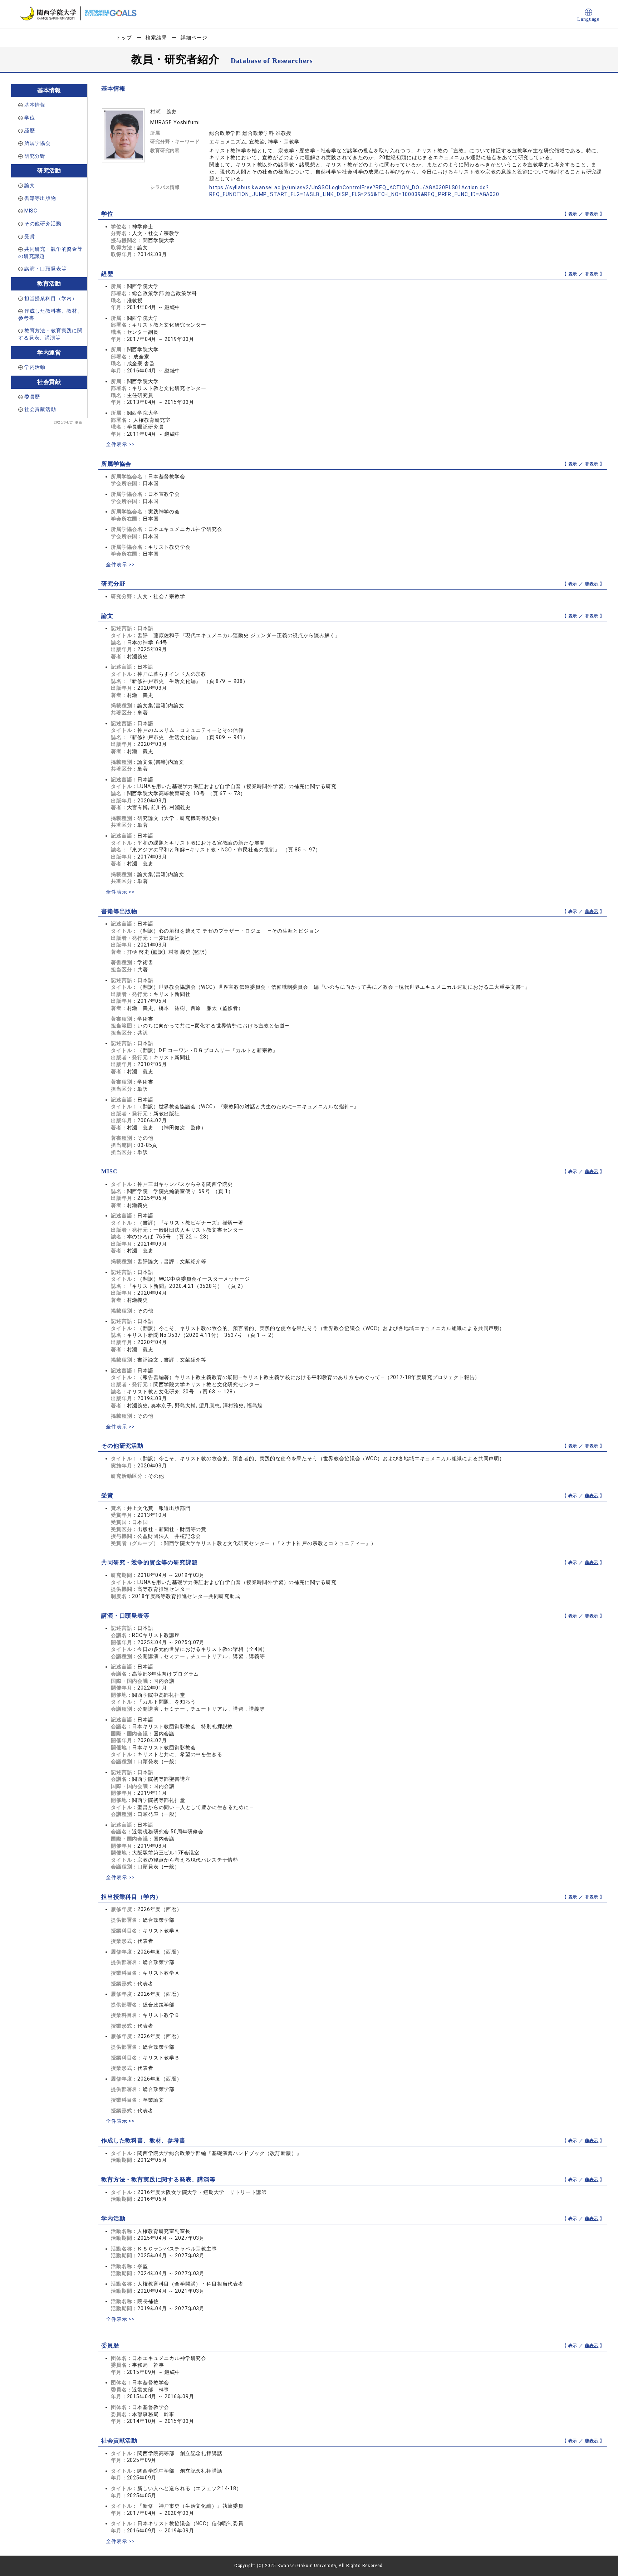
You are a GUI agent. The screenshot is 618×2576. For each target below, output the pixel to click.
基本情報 (35, 105)
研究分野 (35, 156)
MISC (31, 211)
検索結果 (156, 38)
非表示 (592, 214)
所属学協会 (38, 143)
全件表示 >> (120, 444)
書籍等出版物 (40, 198)
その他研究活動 (43, 224)
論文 (30, 185)
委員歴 (32, 397)
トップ (124, 38)
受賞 (30, 236)
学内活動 (35, 367)
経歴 (30, 131)
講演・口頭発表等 (46, 269)
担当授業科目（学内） (51, 298)
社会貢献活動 (40, 409)
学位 (30, 118)
